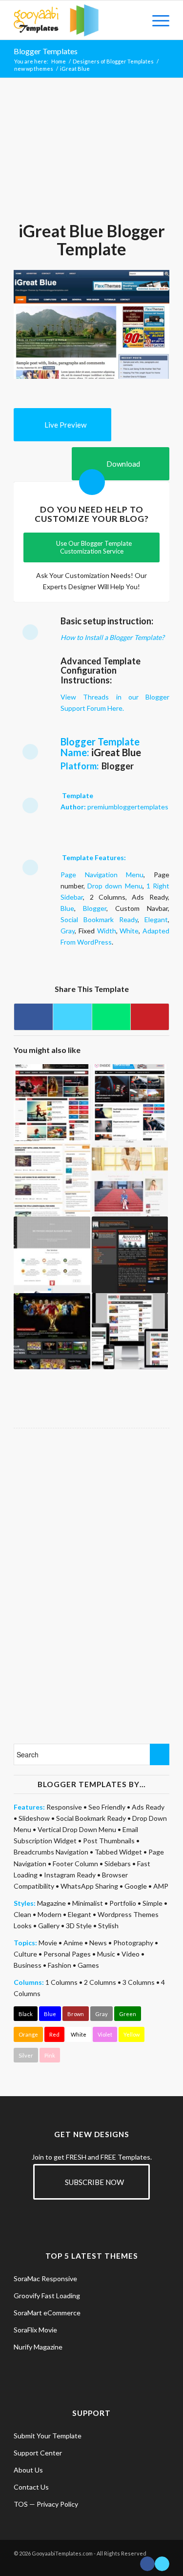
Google (136, 1886)
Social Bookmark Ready (99, 919)
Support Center (38, 2453)
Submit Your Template (48, 2436)
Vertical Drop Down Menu (77, 1829)
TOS (21, 2504)
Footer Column (75, 1864)
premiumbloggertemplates (128, 807)
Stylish (108, 1926)
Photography (133, 1943)
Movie (48, 1943)
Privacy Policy (57, 2504)
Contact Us (31, 2487)
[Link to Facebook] (147, 2564)
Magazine (51, 1903)
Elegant (156, 919)
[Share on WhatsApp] (111, 1017)
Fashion (60, 1965)
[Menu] (156, 20)
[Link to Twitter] (162, 2564)
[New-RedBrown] (130, 1255)
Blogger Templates (46, 51)
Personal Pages (67, 1954)
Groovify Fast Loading (47, 2296)
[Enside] (130, 1102)
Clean (22, 1914)
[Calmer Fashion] (130, 1178)
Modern (50, 1914)
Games (88, 1965)
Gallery (49, 1926)
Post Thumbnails (109, 1841)
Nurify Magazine (38, 2347)
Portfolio (123, 1903)
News (98, 1943)
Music (106, 1954)
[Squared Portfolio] (52, 1255)
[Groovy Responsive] (52, 1178)
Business (28, 1965)
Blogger (95, 908)
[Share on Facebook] (33, 1017)
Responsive (64, 1807)
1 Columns (61, 1982)
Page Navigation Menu (102, 875)
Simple (152, 1903)
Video (131, 1954)
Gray (68, 931)
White (129, 931)
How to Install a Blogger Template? (112, 637)
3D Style (79, 1926)
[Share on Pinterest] (150, 1017)
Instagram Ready (70, 1875)
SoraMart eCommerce (47, 2313)
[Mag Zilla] (52, 1102)
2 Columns (100, 1982)
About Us (28, 2470)
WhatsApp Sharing (89, 1886)
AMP (161, 1886)
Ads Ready (148, 1807)
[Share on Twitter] (72, 1017)
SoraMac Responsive (45, 2278)
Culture (25, 1954)
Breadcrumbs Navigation (51, 1852)
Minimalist (88, 1903)
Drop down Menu (115, 886)
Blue (67, 908)
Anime (73, 1943)
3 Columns (139, 1982)
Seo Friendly (107, 1807)
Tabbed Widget (118, 1852)
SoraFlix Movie (35, 2330)
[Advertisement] (92, 154)
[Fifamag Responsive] (52, 1331)
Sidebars (118, 1864)
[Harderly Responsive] (130, 1331)
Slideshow (34, 1818)
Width (107, 931)
